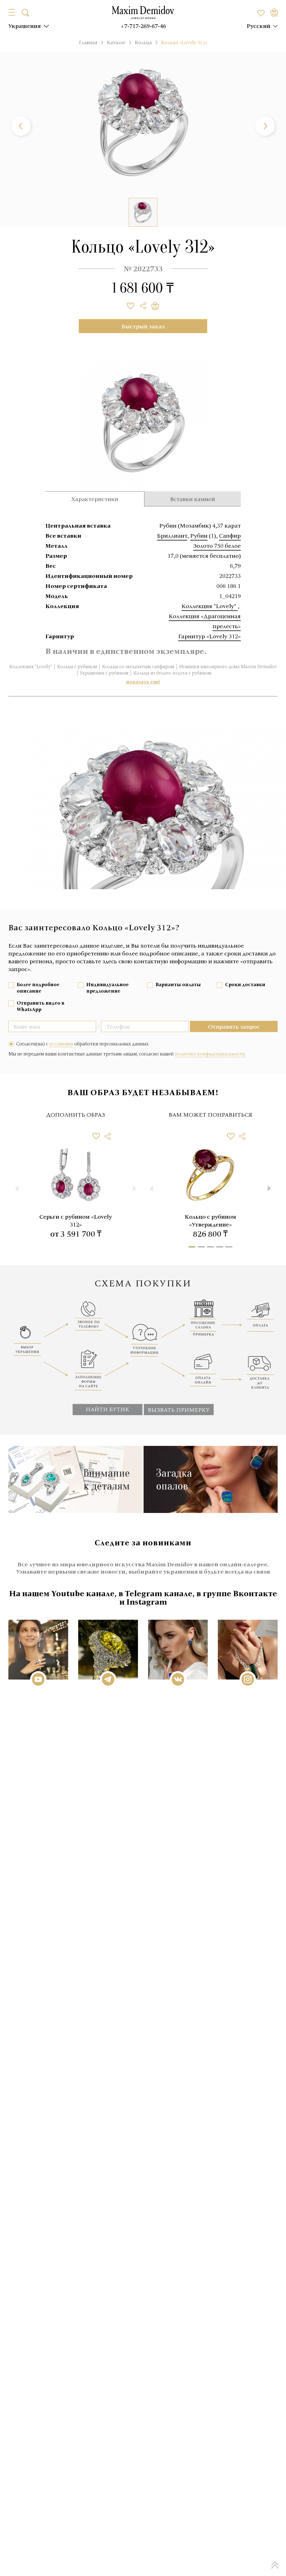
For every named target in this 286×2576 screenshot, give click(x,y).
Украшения (25, 26)
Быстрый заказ (143, 326)
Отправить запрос (234, 1026)
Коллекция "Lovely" (210, 606)
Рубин (199, 535)
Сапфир (230, 535)
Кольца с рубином (77, 666)
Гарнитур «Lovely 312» (209, 636)
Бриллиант (172, 535)
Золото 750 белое (217, 545)
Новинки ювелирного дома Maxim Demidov (228, 666)
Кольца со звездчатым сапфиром (138, 666)
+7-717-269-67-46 (143, 26)
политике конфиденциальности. (210, 1054)
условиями (61, 1044)
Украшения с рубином (104, 673)
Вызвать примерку (179, 1410)
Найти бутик (108, 1409)
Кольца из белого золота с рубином (172, 673)
